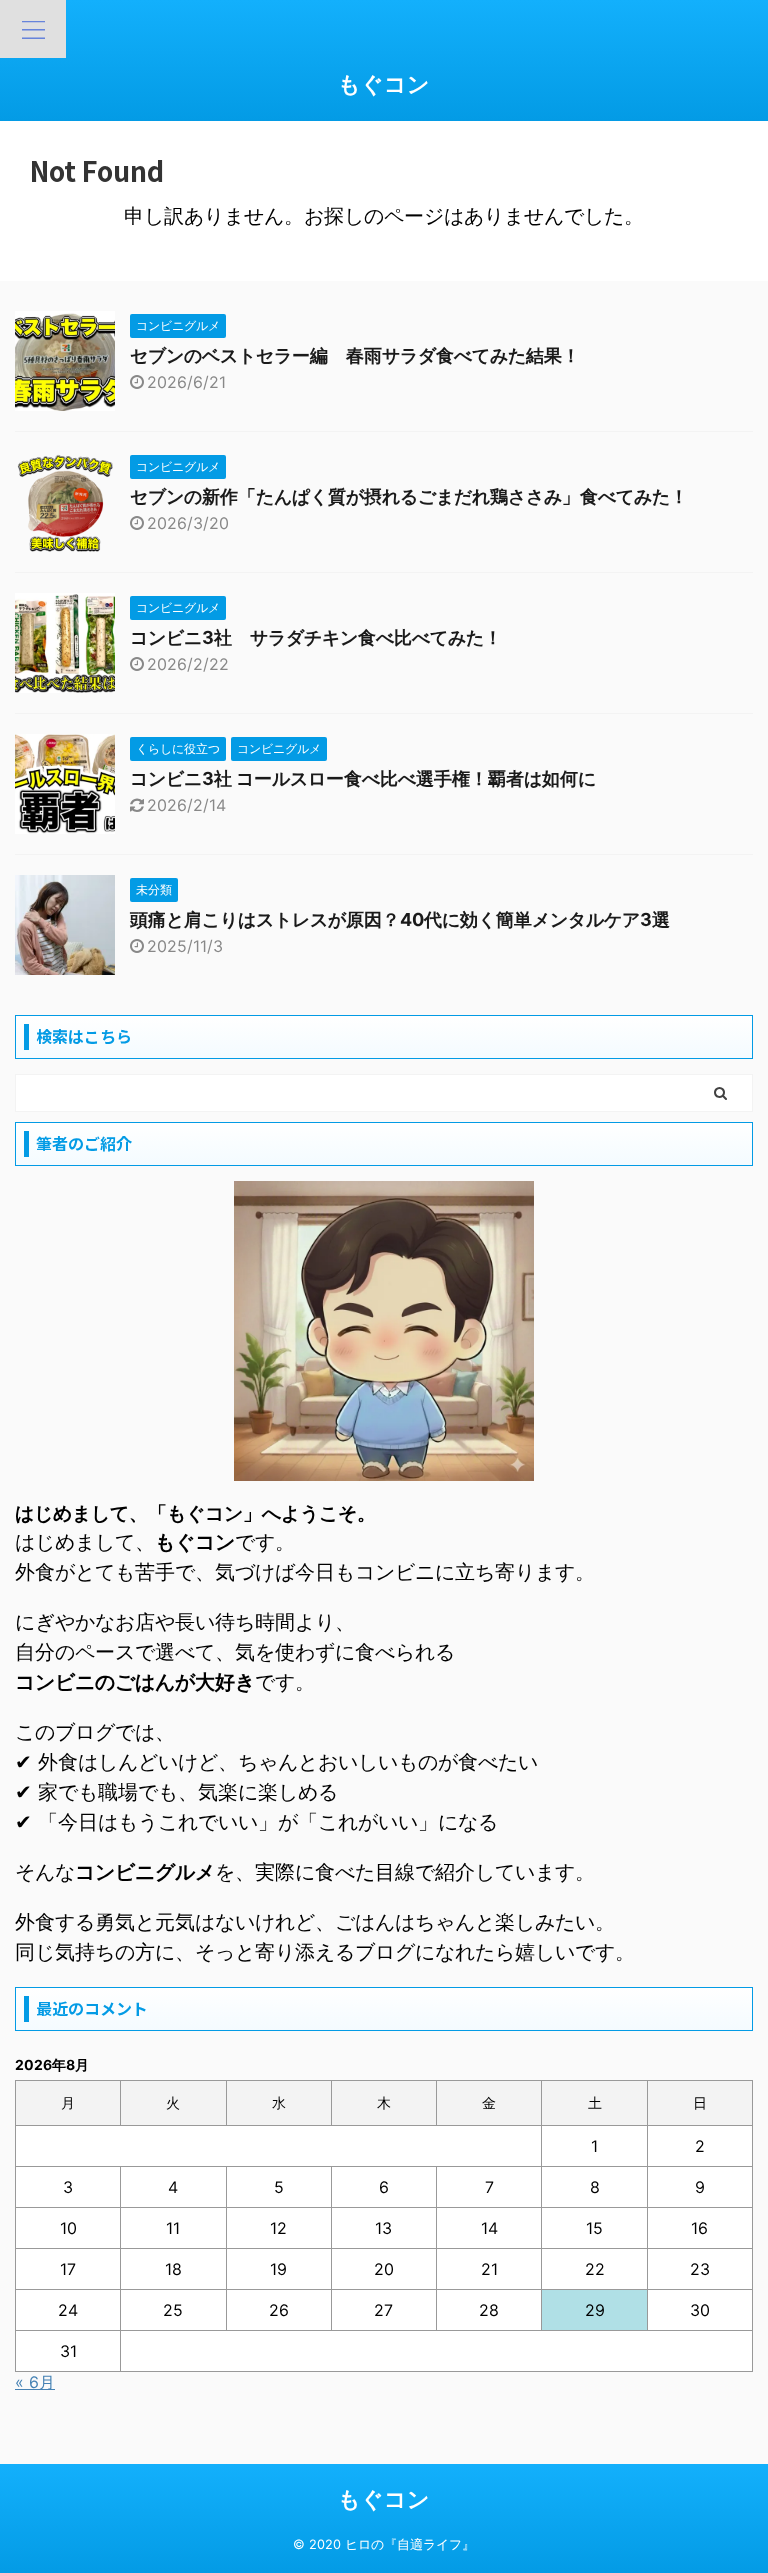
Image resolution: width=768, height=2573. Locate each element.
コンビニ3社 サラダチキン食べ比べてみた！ (316, 637)
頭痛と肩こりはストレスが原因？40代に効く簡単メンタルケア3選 (400, 919)
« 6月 (35, 2382)
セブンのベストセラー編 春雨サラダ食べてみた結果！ (355, 355)
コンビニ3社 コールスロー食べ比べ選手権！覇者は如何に (363, 778)
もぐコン (384, 84)
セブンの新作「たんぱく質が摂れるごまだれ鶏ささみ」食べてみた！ (409, 496)
